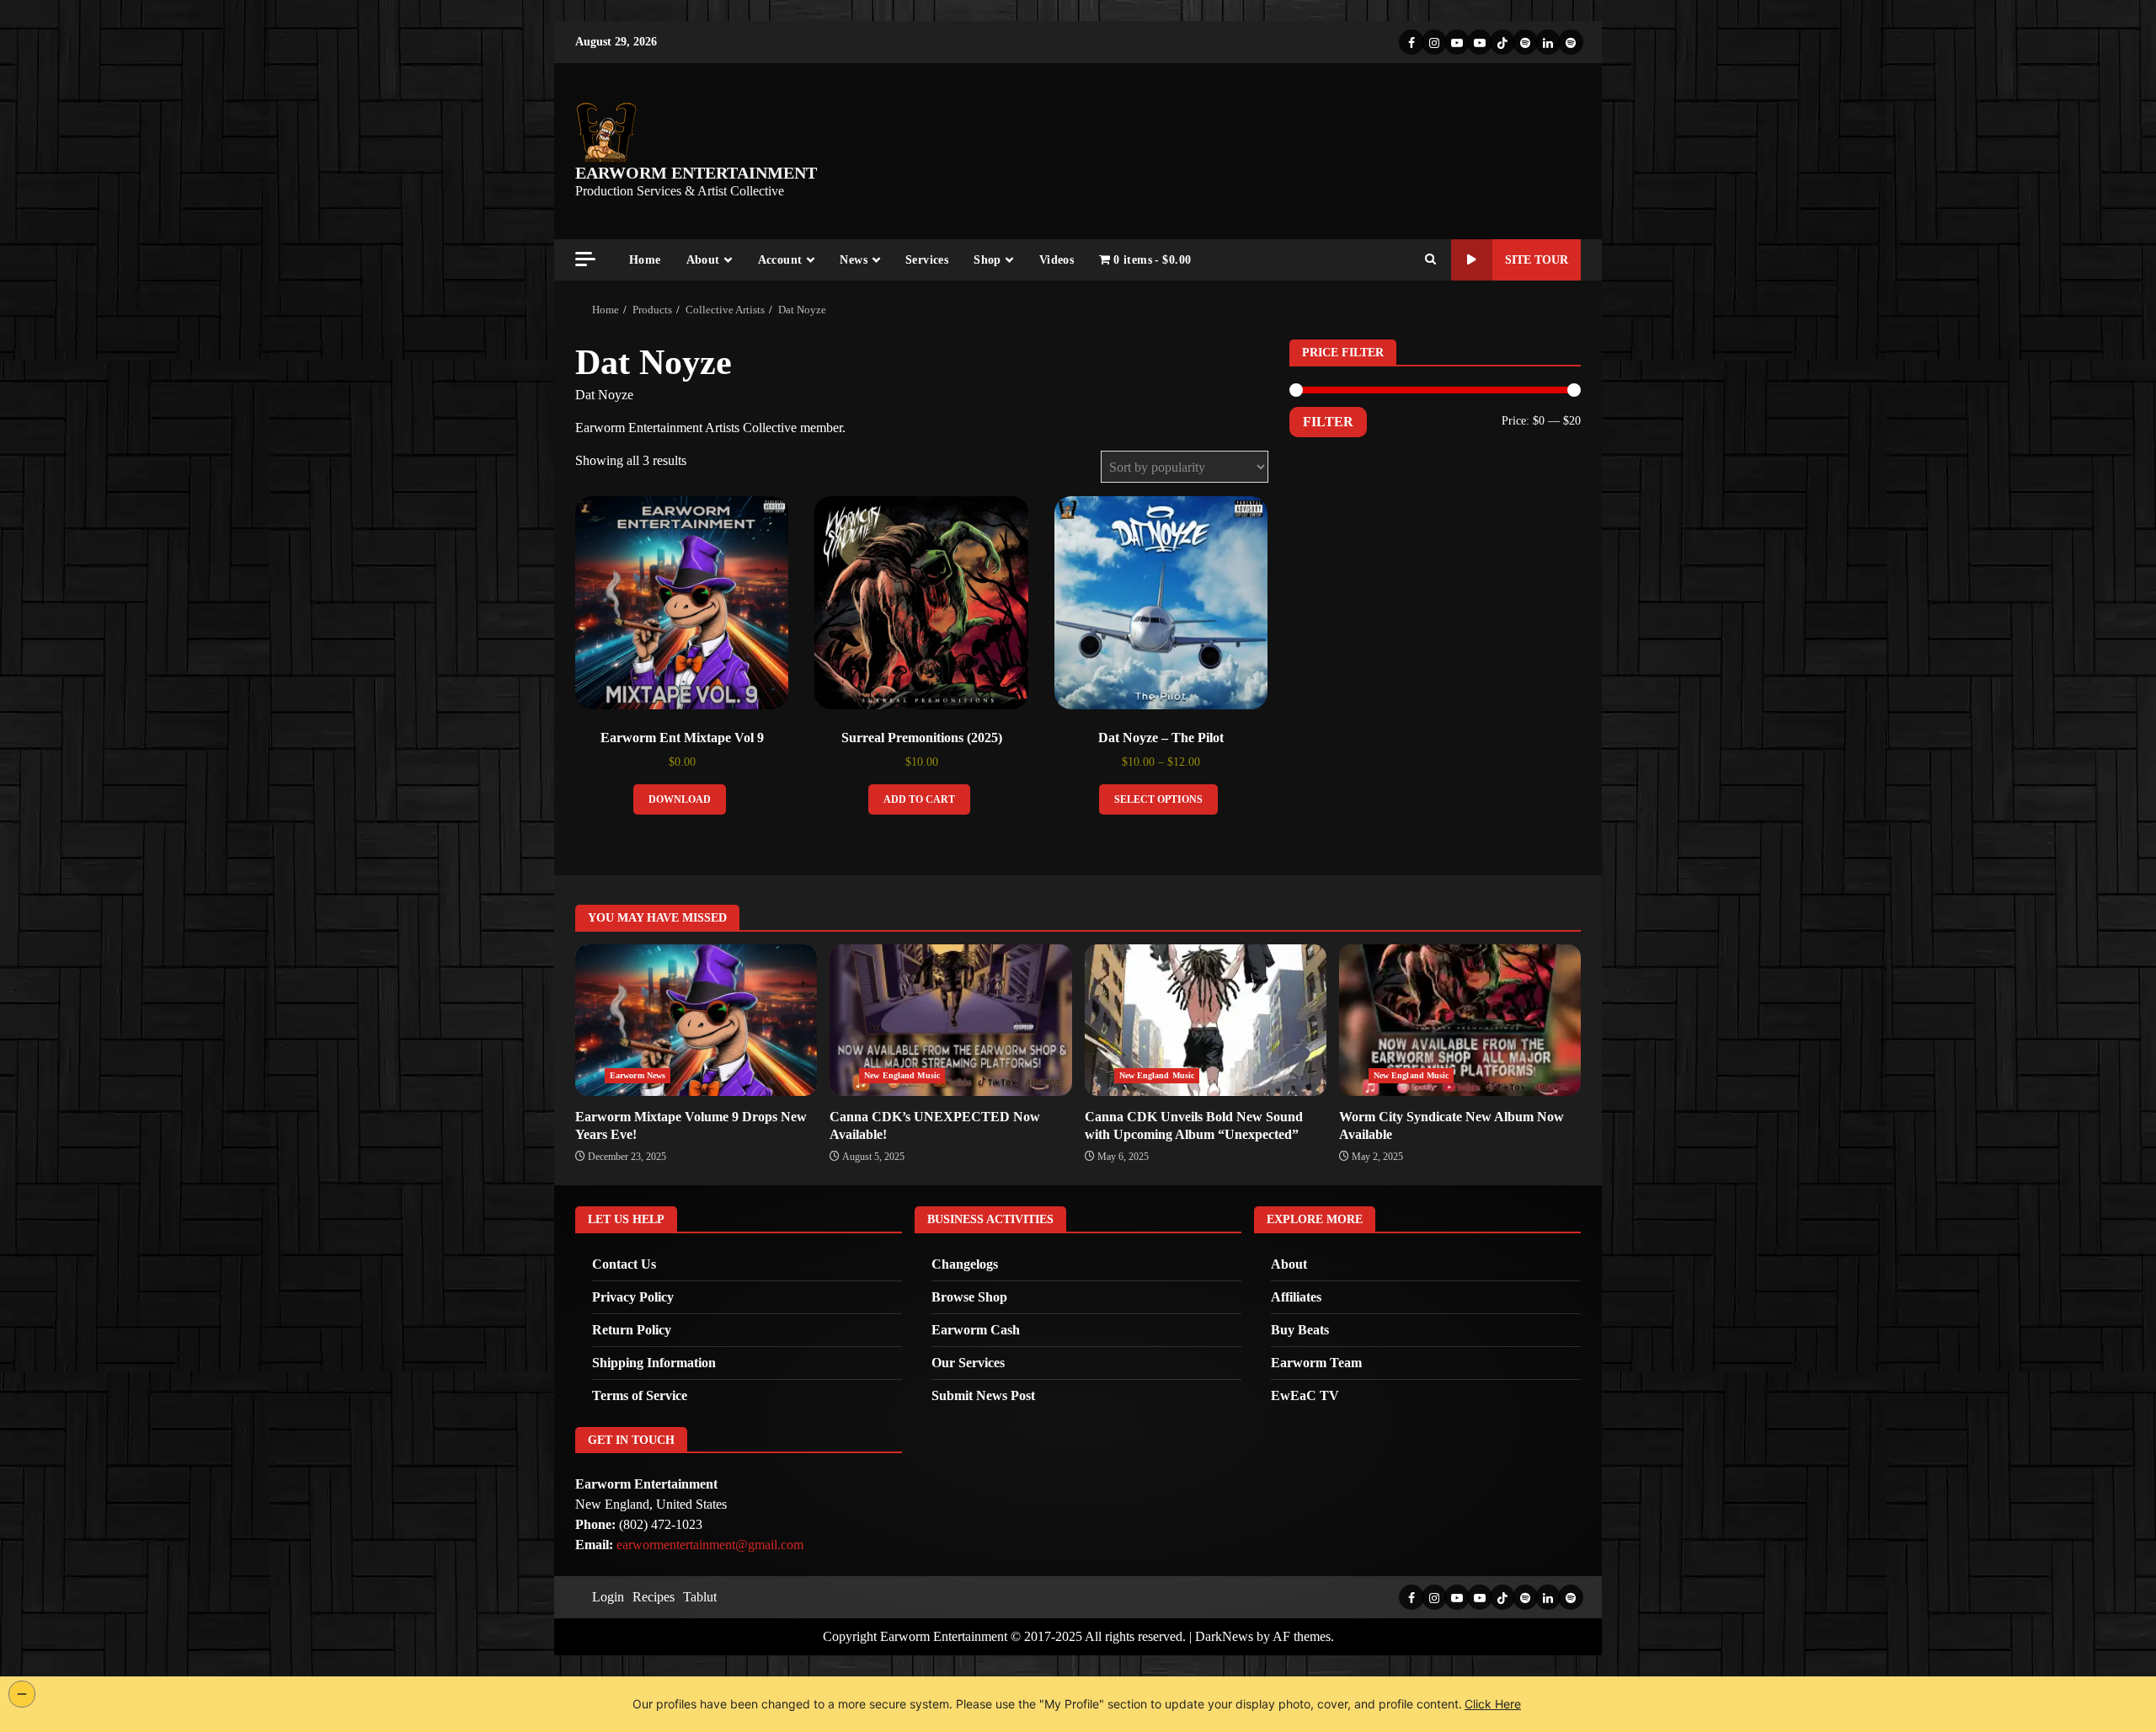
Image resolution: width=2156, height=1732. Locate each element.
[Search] (1430, 260)
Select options (1158, 799)
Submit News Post (983, 1395)
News (854, 260)
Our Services (968, 1363)
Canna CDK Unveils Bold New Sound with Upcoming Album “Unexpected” (1206, 1020)
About (703, 260)
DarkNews (1224, 1636)
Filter (1328, 422)
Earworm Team (1316, 1363)
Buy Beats (1300, 1330)
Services (927, 260)
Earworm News (638, 1075)
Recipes (654, 1597)
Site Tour (1537, 260)
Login (608, 1597)
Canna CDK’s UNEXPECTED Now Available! (950, 1020)
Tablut (700, 1597)
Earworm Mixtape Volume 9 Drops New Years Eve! (696, 1020)
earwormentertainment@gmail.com (710, 1545)
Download (680, 799)
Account (780, 260)
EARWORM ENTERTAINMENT (696, 173)
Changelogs (965, 1264)
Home (645, 260)
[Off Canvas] (585, 259)
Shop (987, 260)
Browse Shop (969, 1297)
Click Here (1493, 1704)
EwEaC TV (1305, 1395)
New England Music (902, 1075)
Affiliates (1296, 1297)
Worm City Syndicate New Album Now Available (1460, 1020)
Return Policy (632, 1330)
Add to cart (919, 799)
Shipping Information (654, 1363)
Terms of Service (640, 1395)
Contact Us (624, 1264)
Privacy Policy (633, 1297)
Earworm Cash (976, 1330)
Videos (1057, 260)
